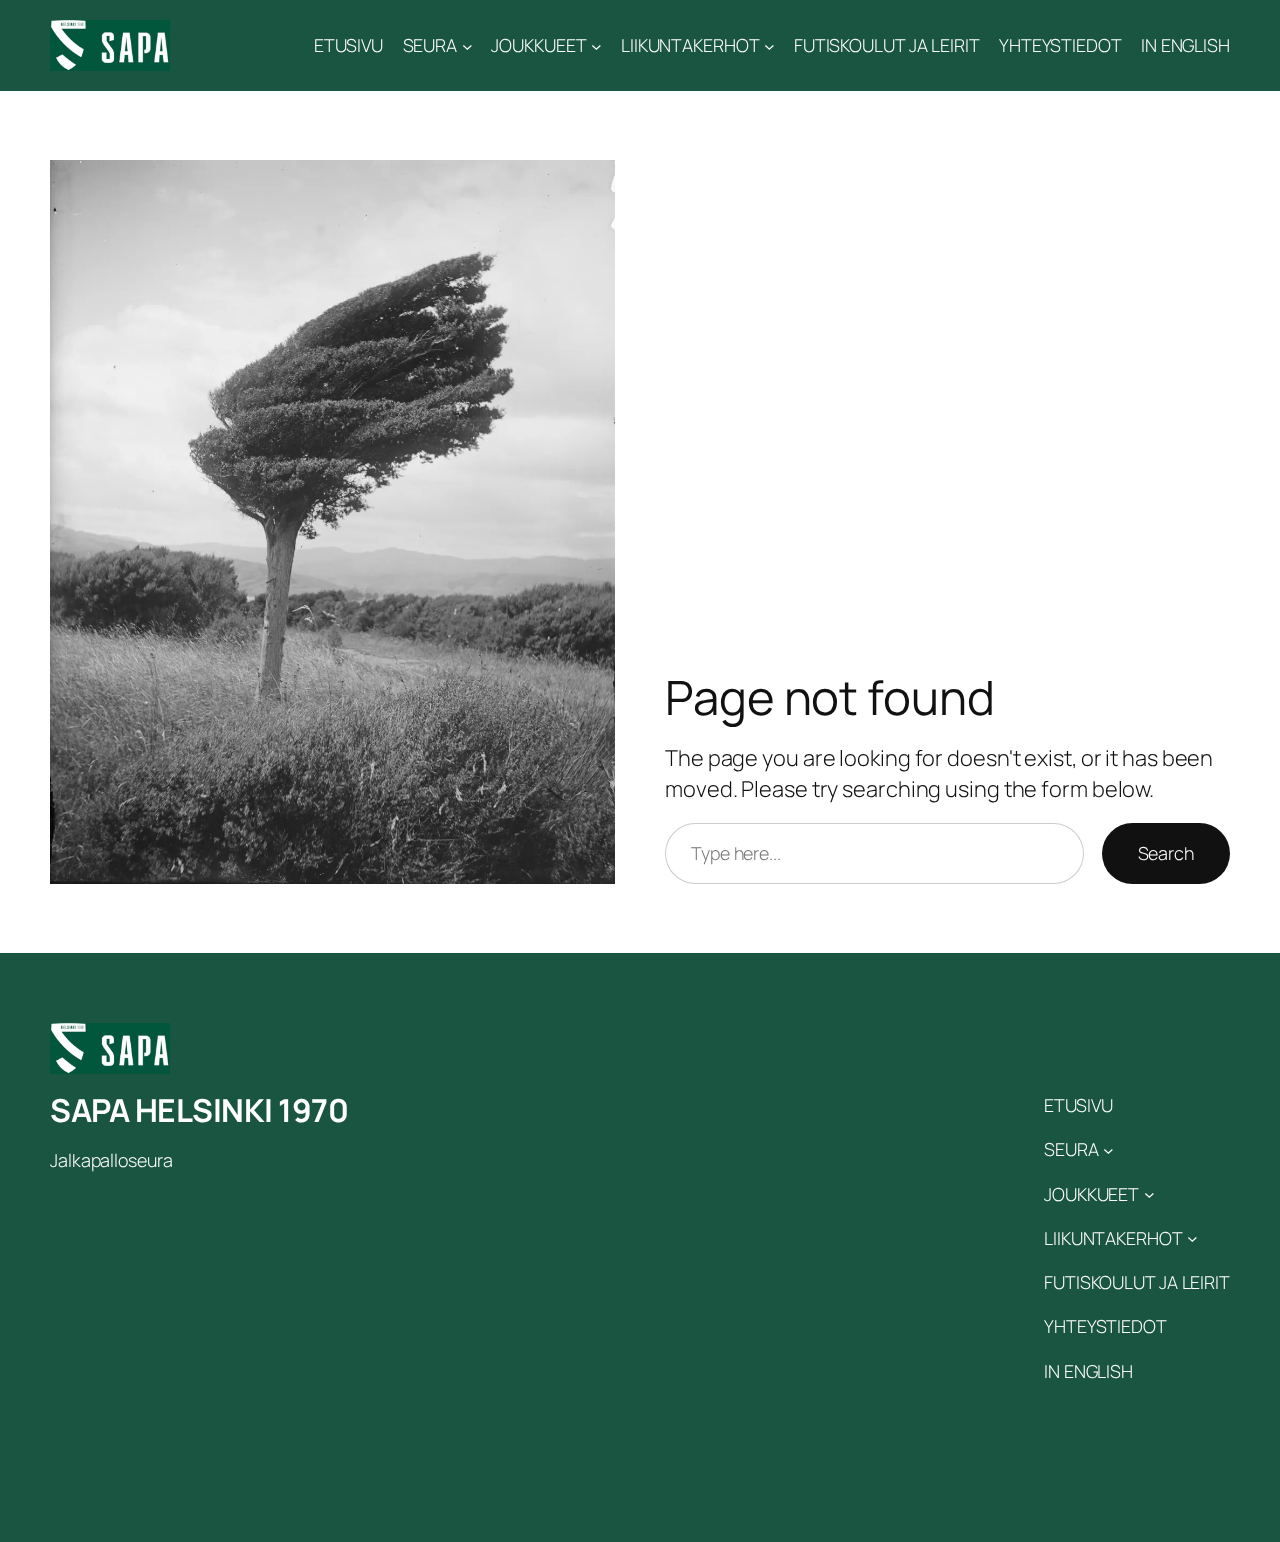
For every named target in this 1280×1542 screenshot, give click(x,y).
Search (1166, 853)
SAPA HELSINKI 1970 (199, 1110)
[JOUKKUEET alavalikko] (596, 45)
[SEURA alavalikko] (467, 45)
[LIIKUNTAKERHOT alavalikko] (769, 45)
